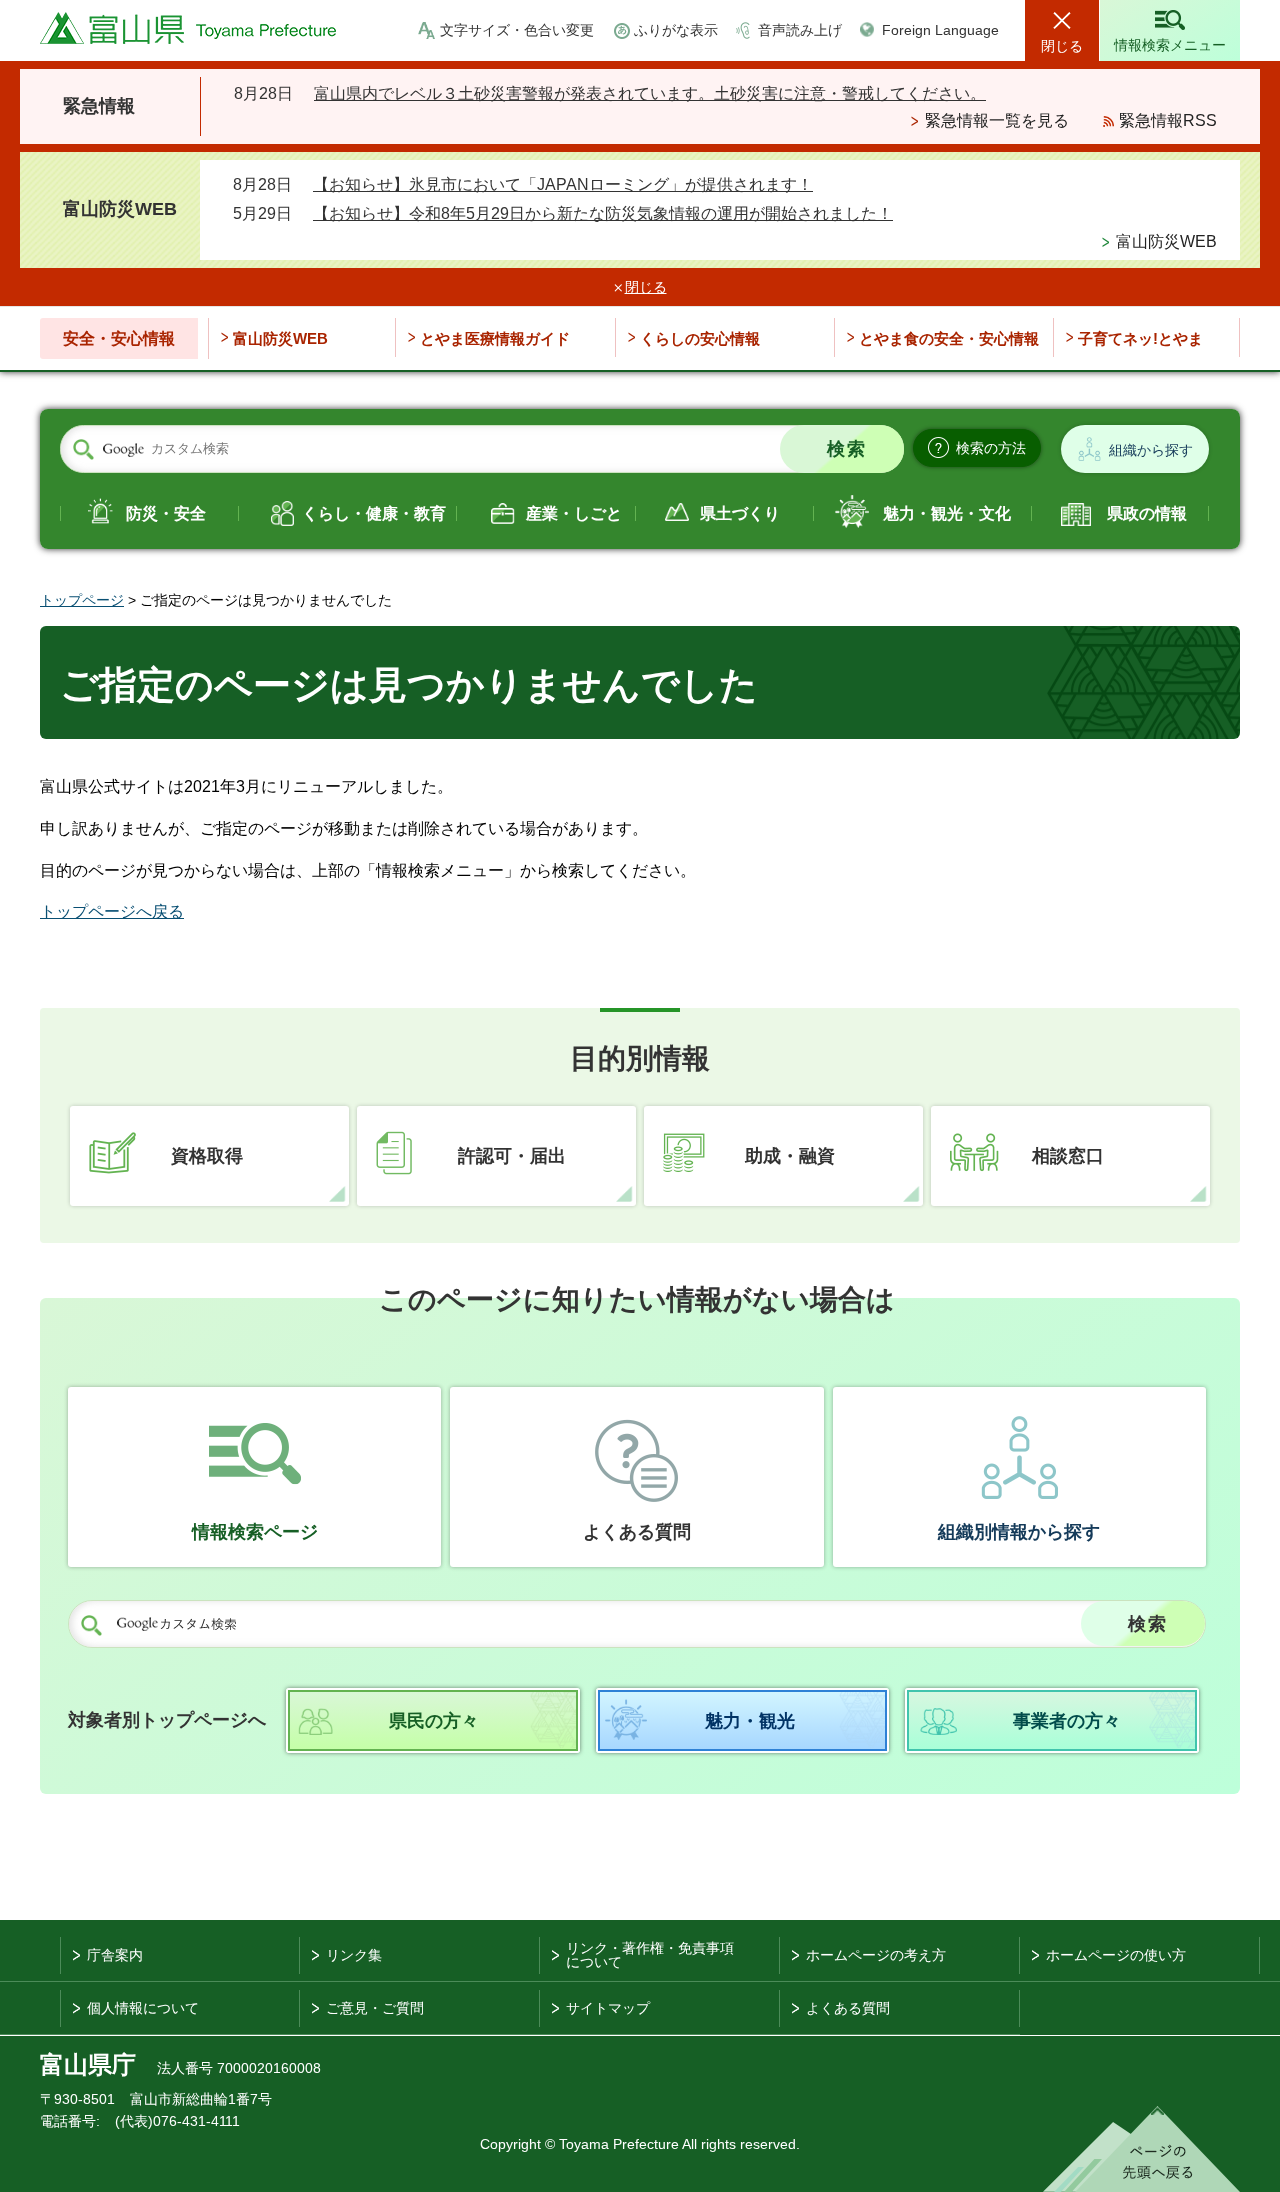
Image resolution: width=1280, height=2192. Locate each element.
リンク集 (354, 1955)
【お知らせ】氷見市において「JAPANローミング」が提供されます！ (563, 184)
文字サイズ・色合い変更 (517, 30)
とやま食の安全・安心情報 (949, 338)
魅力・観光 (750, 1721)
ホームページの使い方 (1116, 1955)
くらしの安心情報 (700, 338)
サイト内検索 (83, 450)
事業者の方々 (1067, 1721)
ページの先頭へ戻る (1141, 2149)
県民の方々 (434, 1721)
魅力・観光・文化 (947, 513)
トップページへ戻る (112, 911)
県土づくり (740, 513)
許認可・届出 (512, 1156)
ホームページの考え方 (876, 1955)
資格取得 (207, 1156)
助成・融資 (790, 1156)
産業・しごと (574, 513)
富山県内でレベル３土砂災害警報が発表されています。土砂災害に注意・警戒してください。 (650, 93)
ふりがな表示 (676, 30)
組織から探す (1151, 450)
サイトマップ (608, 2008)
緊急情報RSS (1168, 120)
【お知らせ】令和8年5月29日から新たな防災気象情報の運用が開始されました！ (603, 213)
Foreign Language (940, 30)
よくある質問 (637, 1532)
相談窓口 (1068, 1156)
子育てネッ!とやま (1140, 338)
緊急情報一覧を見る (997, 120)
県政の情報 (1147, 513)
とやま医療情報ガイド (495, 338)
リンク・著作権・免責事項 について (650, 1955)
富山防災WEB (1166, 241)
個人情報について (143, 2008)
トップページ (82, 600)
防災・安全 (166, 513)
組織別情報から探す (1019, 1532)
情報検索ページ (255, 1532)
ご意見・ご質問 (375, 2008)
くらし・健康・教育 (374, 513)
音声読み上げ (800, 30)
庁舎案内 (115, 1955)
